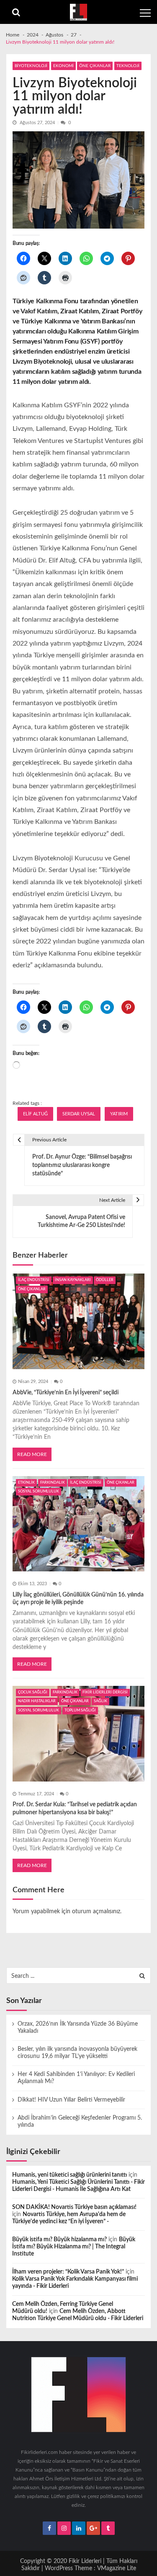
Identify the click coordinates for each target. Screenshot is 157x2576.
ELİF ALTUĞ (35, 1114)
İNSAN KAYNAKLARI (73, 1280)
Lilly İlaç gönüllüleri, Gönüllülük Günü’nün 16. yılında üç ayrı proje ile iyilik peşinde (78, 1599)
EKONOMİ (63, 66)
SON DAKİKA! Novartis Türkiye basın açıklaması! (74, 2207)
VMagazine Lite (117, 2568)
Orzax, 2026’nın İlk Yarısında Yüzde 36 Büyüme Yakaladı (78, 2028)
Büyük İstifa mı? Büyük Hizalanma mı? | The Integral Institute (74, 2247)
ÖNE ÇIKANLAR (95, 66)
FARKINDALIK (53, 1483)
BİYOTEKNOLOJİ (31, 66)
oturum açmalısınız (96, 1912)
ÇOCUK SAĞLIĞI (33, 1692)
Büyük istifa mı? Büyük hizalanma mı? (59, 2240)
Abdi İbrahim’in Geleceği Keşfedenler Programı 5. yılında (80, 2121)
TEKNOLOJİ (128, 66)
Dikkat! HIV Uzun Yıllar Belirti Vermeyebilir (71, 2100)
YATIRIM (119, 1114)
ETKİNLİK (26, 1483)
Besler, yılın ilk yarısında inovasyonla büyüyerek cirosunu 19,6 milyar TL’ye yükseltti (77, 2053)
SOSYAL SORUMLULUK (39, 1491)
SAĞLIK (100, 1701)
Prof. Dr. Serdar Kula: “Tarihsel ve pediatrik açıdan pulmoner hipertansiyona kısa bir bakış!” (75, 1808)
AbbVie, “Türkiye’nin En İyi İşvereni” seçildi (66, 1393)
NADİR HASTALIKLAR (37, 1701)
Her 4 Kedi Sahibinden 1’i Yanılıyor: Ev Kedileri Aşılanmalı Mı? (76, 2078)
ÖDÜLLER (105, 1280)
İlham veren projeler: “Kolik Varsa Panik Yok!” (68, 2272)
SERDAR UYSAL (79, 1114)
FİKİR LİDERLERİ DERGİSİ (105, 1692)
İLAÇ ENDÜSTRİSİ (34, 1280)
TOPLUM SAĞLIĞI (80, 1710)
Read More (32, 1454)
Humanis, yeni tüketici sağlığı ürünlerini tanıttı (69, 2175)
